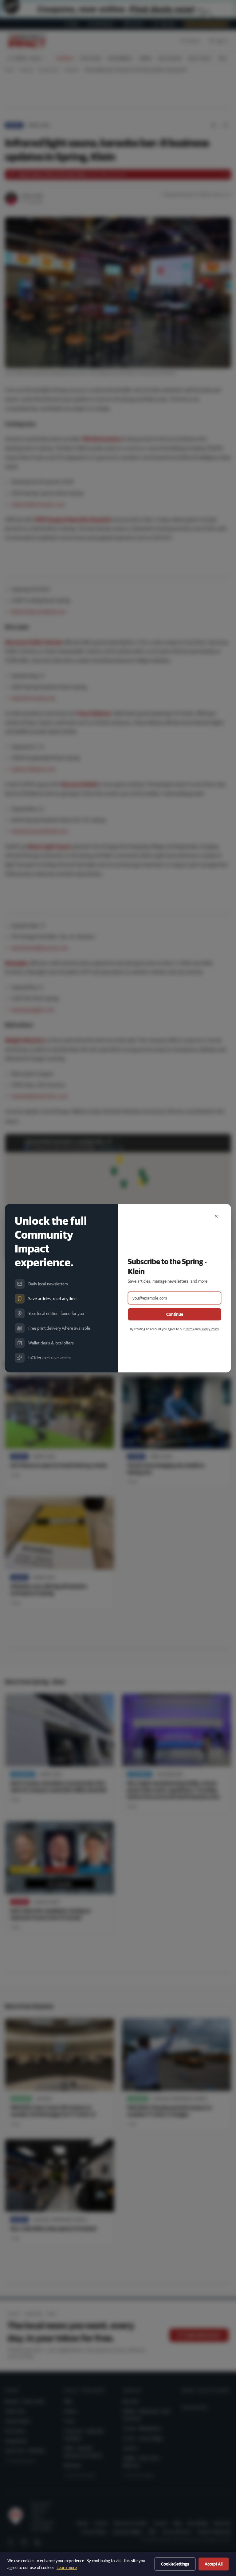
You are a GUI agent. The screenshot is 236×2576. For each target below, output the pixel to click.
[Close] (216, 1216)
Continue (175, 1314)
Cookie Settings (175, 2564)
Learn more (67, 2567)
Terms (190, 1329)
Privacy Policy (209, 1329)
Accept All (214, 2564)
